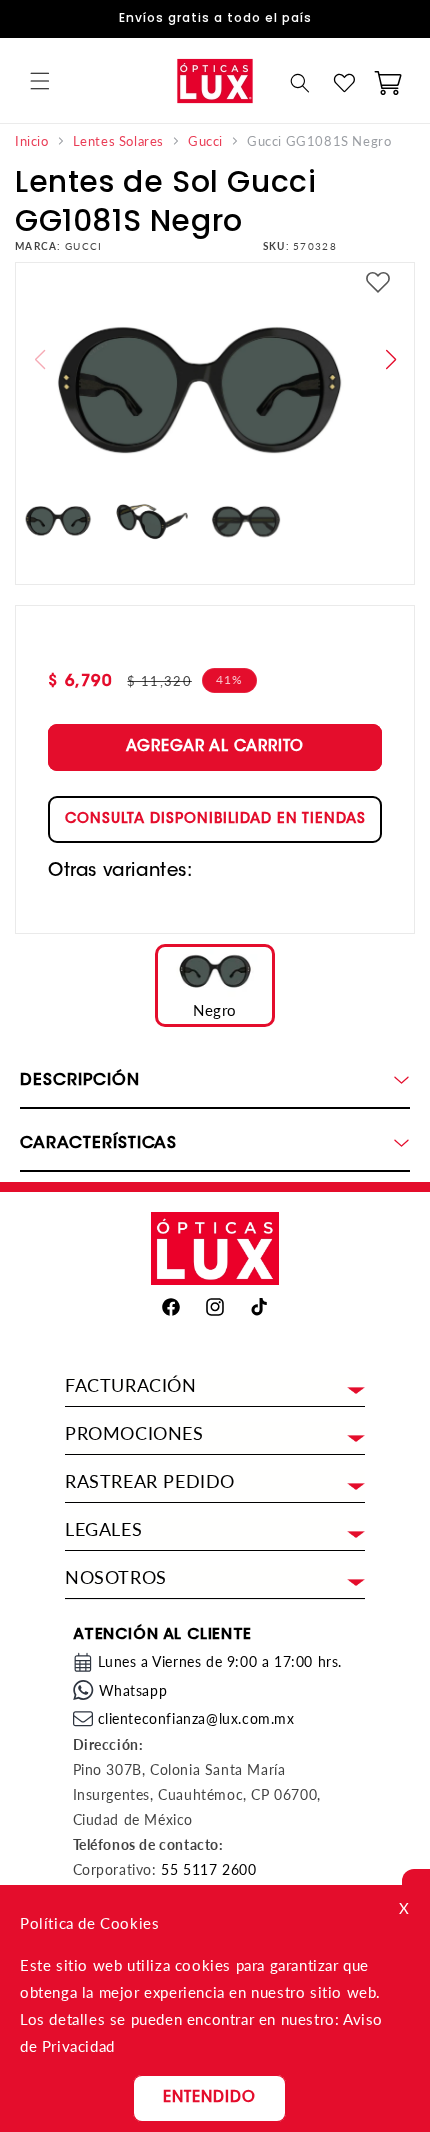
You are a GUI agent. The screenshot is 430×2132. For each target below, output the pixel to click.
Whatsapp (133, 1690)
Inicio (32, 141)
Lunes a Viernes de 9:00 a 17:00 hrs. (220, 1661)
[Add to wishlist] (378, 284)
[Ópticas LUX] (214, 80)
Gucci (205, 141)
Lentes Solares (118, 141)
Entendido (209, 2098)
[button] (40, 81)
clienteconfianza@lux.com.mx (196, 1718)
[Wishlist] (344, 83)
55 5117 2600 (208, 1869)
